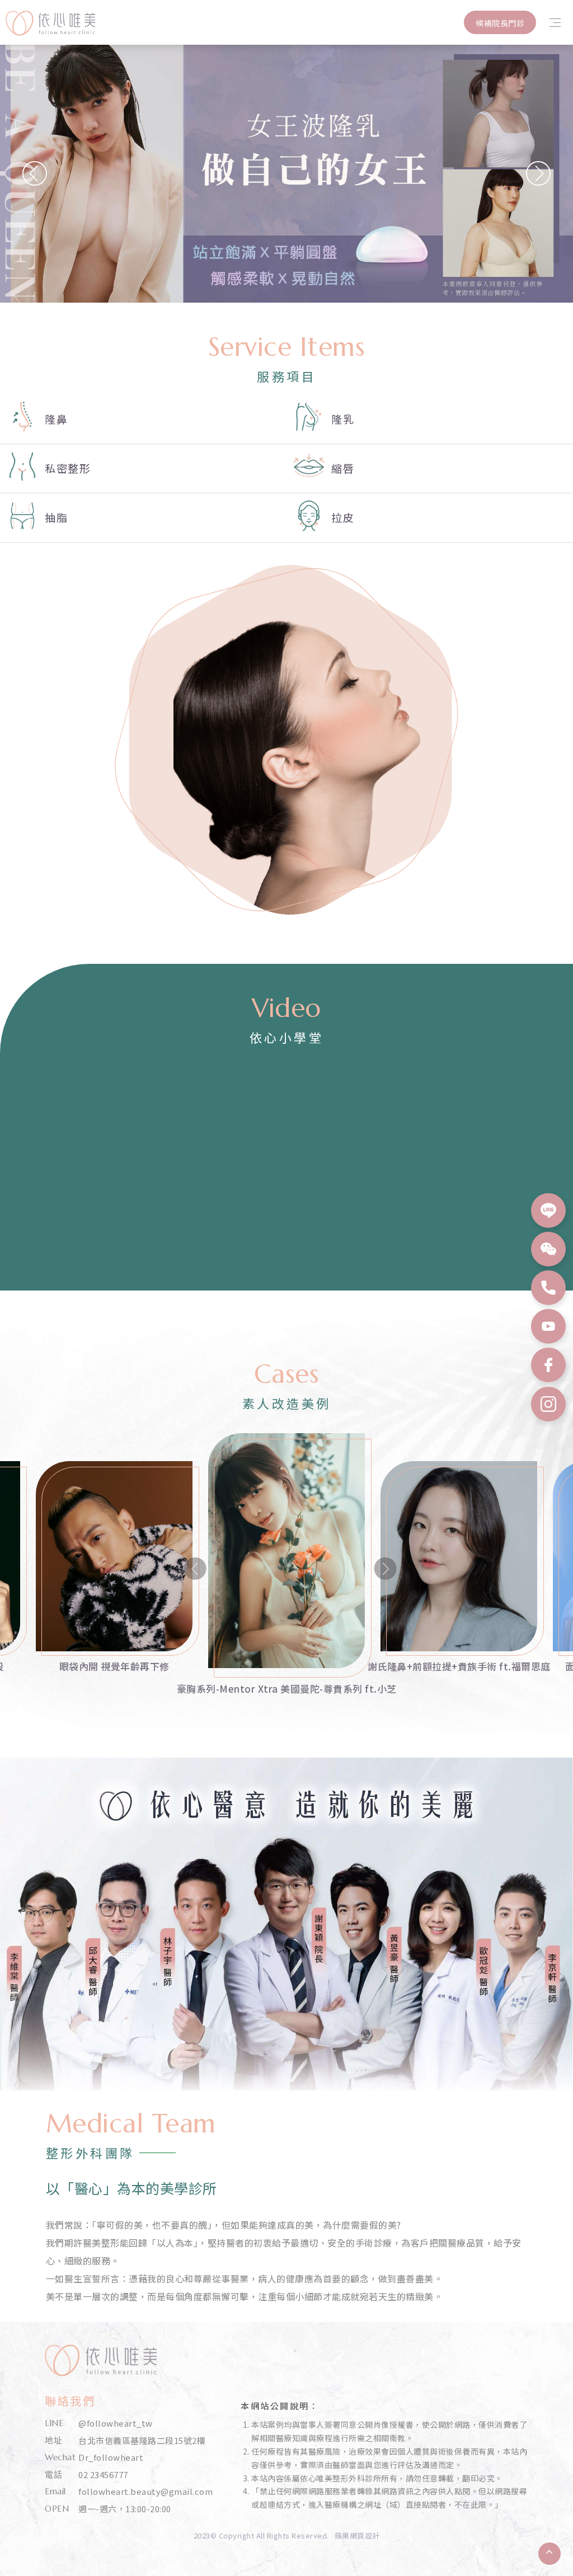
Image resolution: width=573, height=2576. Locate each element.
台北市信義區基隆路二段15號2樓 (142, 2440)
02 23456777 (103, 2474)
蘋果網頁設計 (357, 2535)
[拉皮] (430, 518)
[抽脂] (143, 518)
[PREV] (35, 173)
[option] (114, 1600)
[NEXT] (538, 173)
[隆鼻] (143, 419)
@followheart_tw (116, 2423)
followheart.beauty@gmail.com (145, 2491)
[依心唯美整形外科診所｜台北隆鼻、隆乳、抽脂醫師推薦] (50, 32)
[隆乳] (430, 419)
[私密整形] (143, 468)
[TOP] (549, 2554)
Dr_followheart (111, 2457)
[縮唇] (430, 468)
